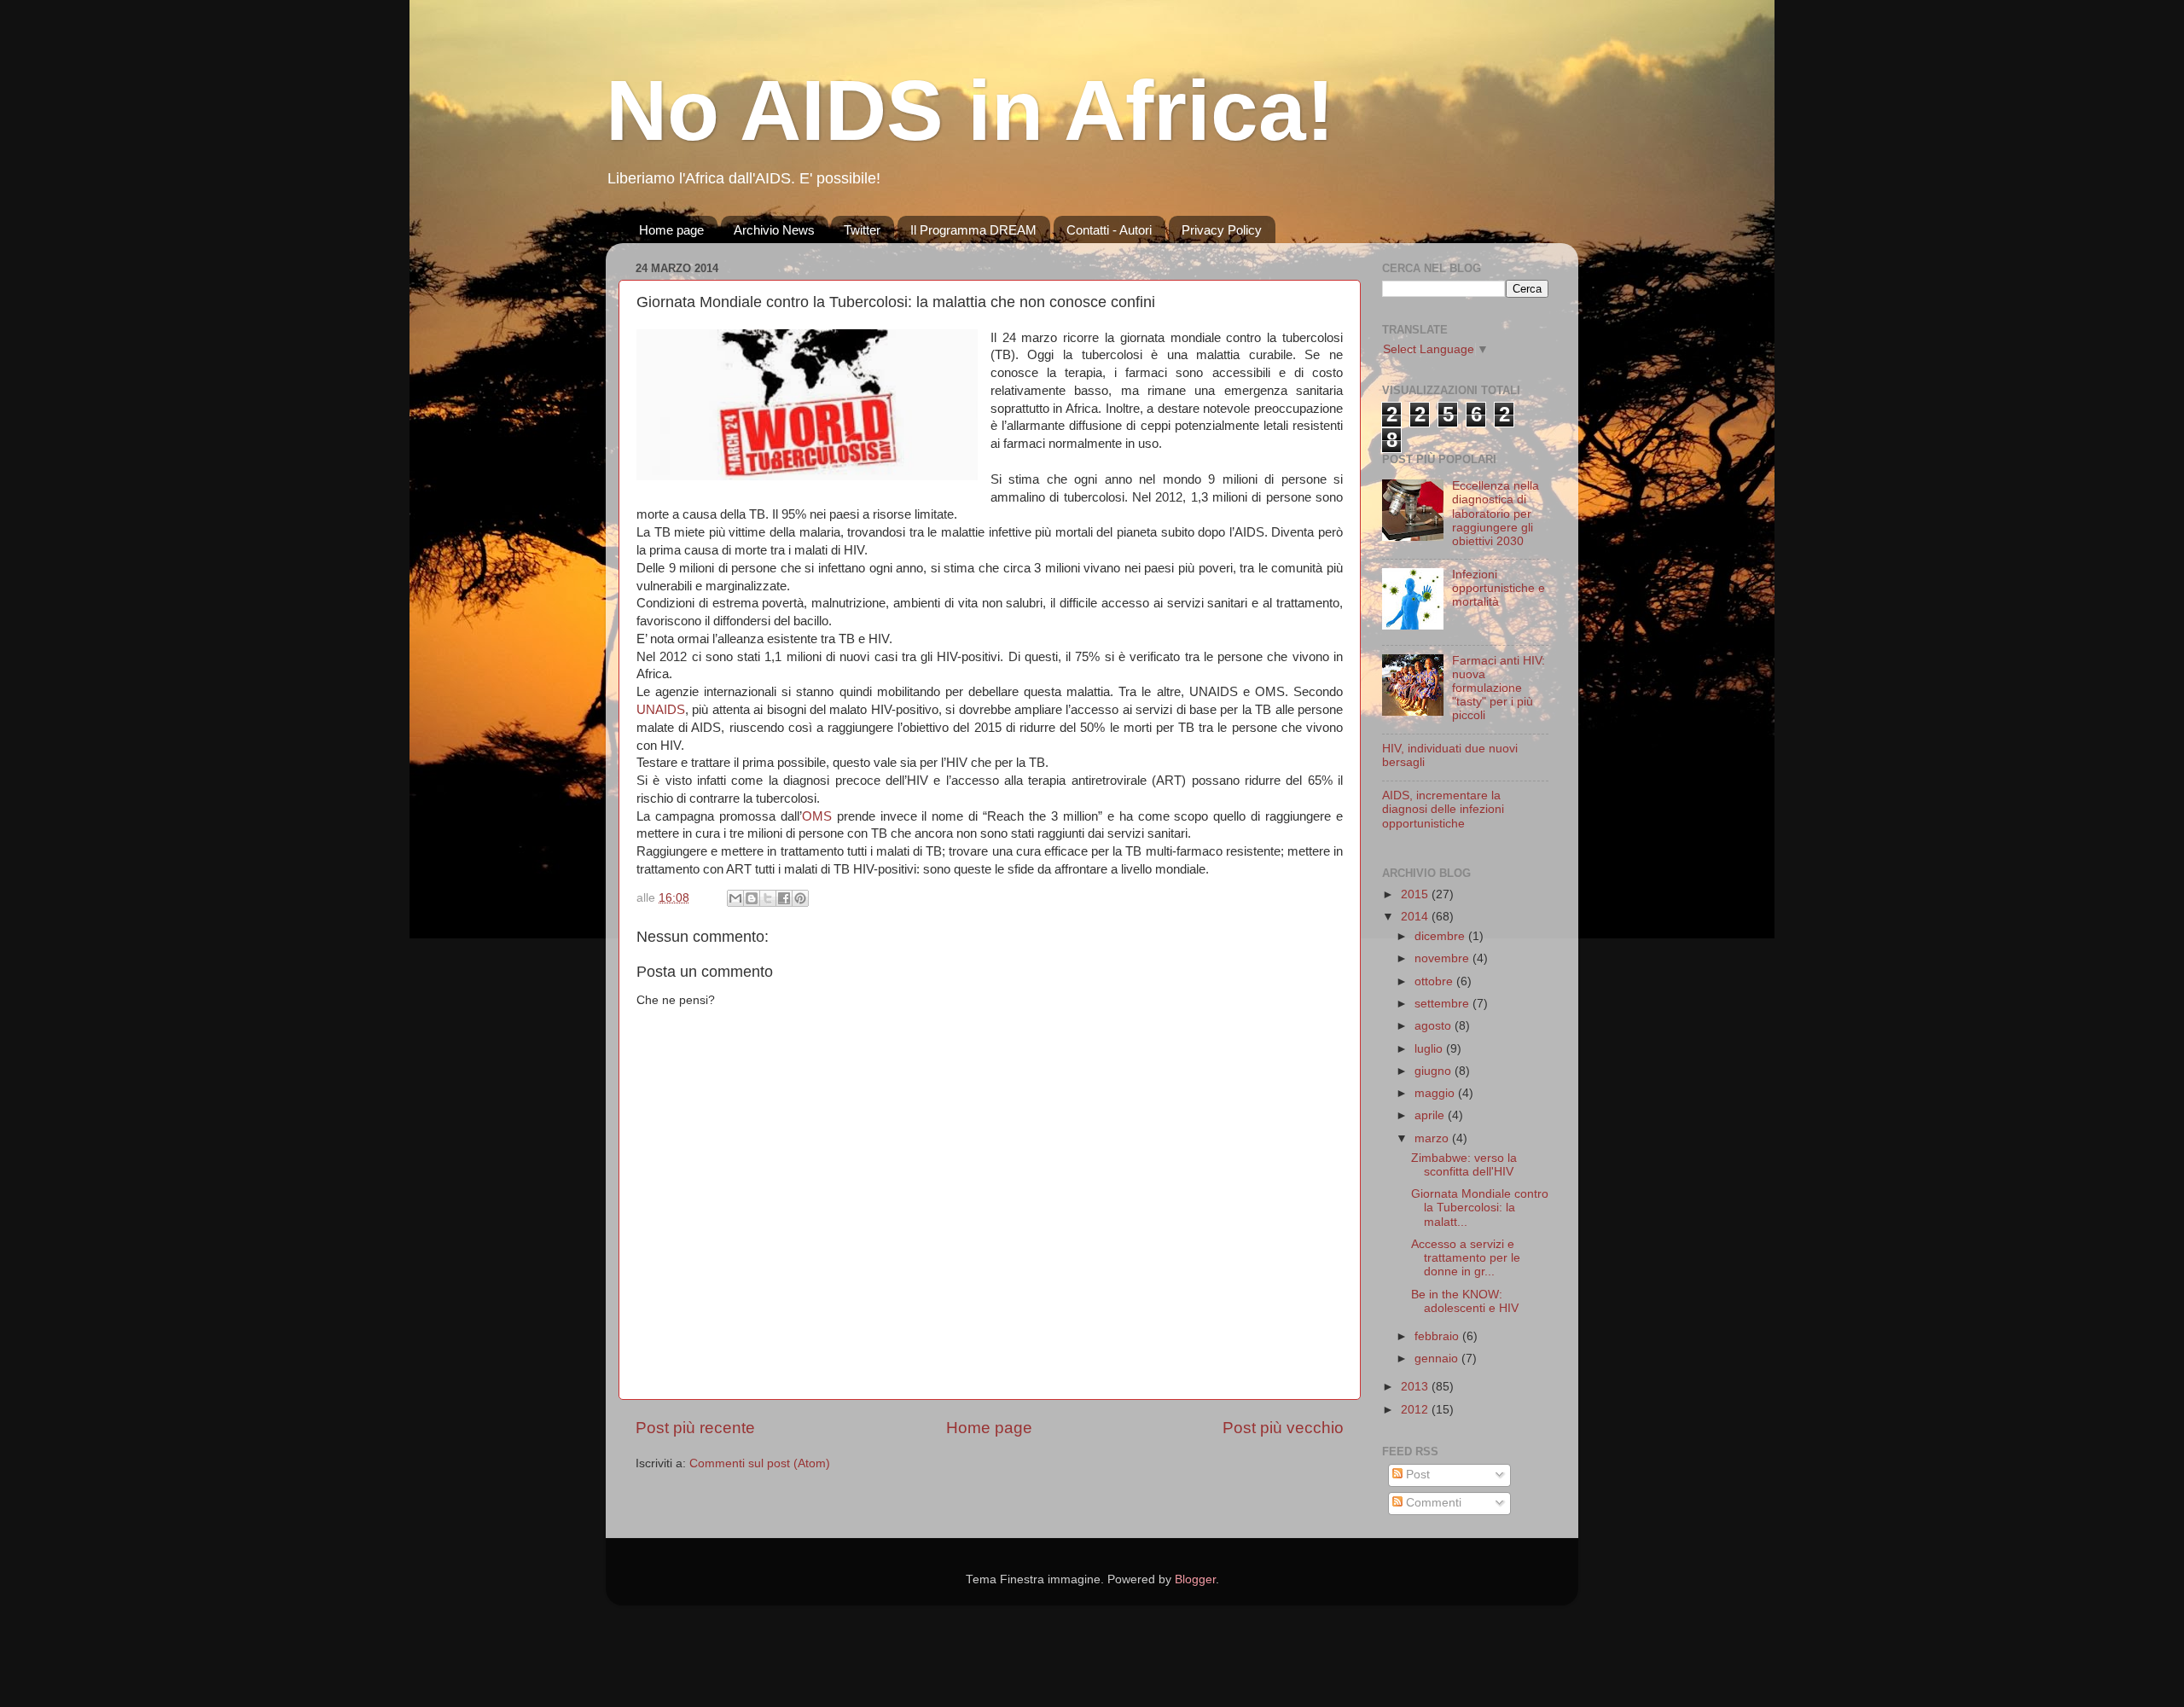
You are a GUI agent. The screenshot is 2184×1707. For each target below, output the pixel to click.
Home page (671, 230)
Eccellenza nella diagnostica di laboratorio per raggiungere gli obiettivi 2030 (1496, 514)
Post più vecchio (1283, 1428)
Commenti (1432, 1503)
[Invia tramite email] (735, 898)
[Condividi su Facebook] (784, 898)
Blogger (1195, 1579)
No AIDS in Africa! (970, 110)
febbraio (1438, 1336)
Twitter (862, 230)
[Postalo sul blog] (752, 898)
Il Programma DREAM (973, 230)
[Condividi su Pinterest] (800, 898)
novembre (1443, 958)
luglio (1430, 1049)
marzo (1433, 1138)
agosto (1435, 1026)
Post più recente (695, 1428)
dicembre (1441, 936)
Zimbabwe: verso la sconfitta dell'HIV (1464, 1165)
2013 (1416, 1387)
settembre (1443, 1004)
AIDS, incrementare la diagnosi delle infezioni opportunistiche (1443, 809)
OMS (817, 816)
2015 (1416, 894)
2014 (1416, 917)
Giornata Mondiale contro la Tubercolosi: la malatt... (1480, 1208)
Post (1416, 1475)
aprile (1431, 1115)
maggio (1436, 1093)
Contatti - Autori (1109, 230)
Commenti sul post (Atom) (760, 1463)
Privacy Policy (1222, 230)
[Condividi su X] (768, 898)
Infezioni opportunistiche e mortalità (1499, 588)
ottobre (1435, 981)
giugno (1435, 1071)
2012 (1416, 1410)
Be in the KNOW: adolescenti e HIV (1465, 1301)
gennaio (1438, 1359)
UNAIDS (661, 710)
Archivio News (774, 230)
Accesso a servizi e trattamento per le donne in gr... (1466, 1258)
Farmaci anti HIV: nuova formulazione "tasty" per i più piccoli (1499, 688)
